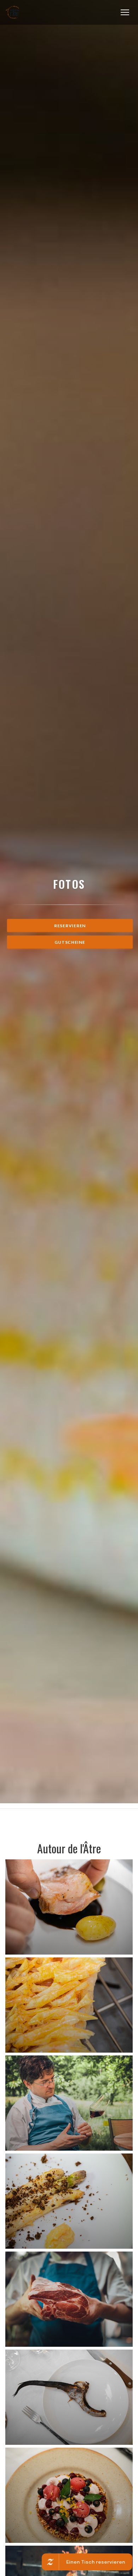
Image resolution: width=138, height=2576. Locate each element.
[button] (125, 12)
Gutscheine (70, 942)
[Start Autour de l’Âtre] (13, 12)
